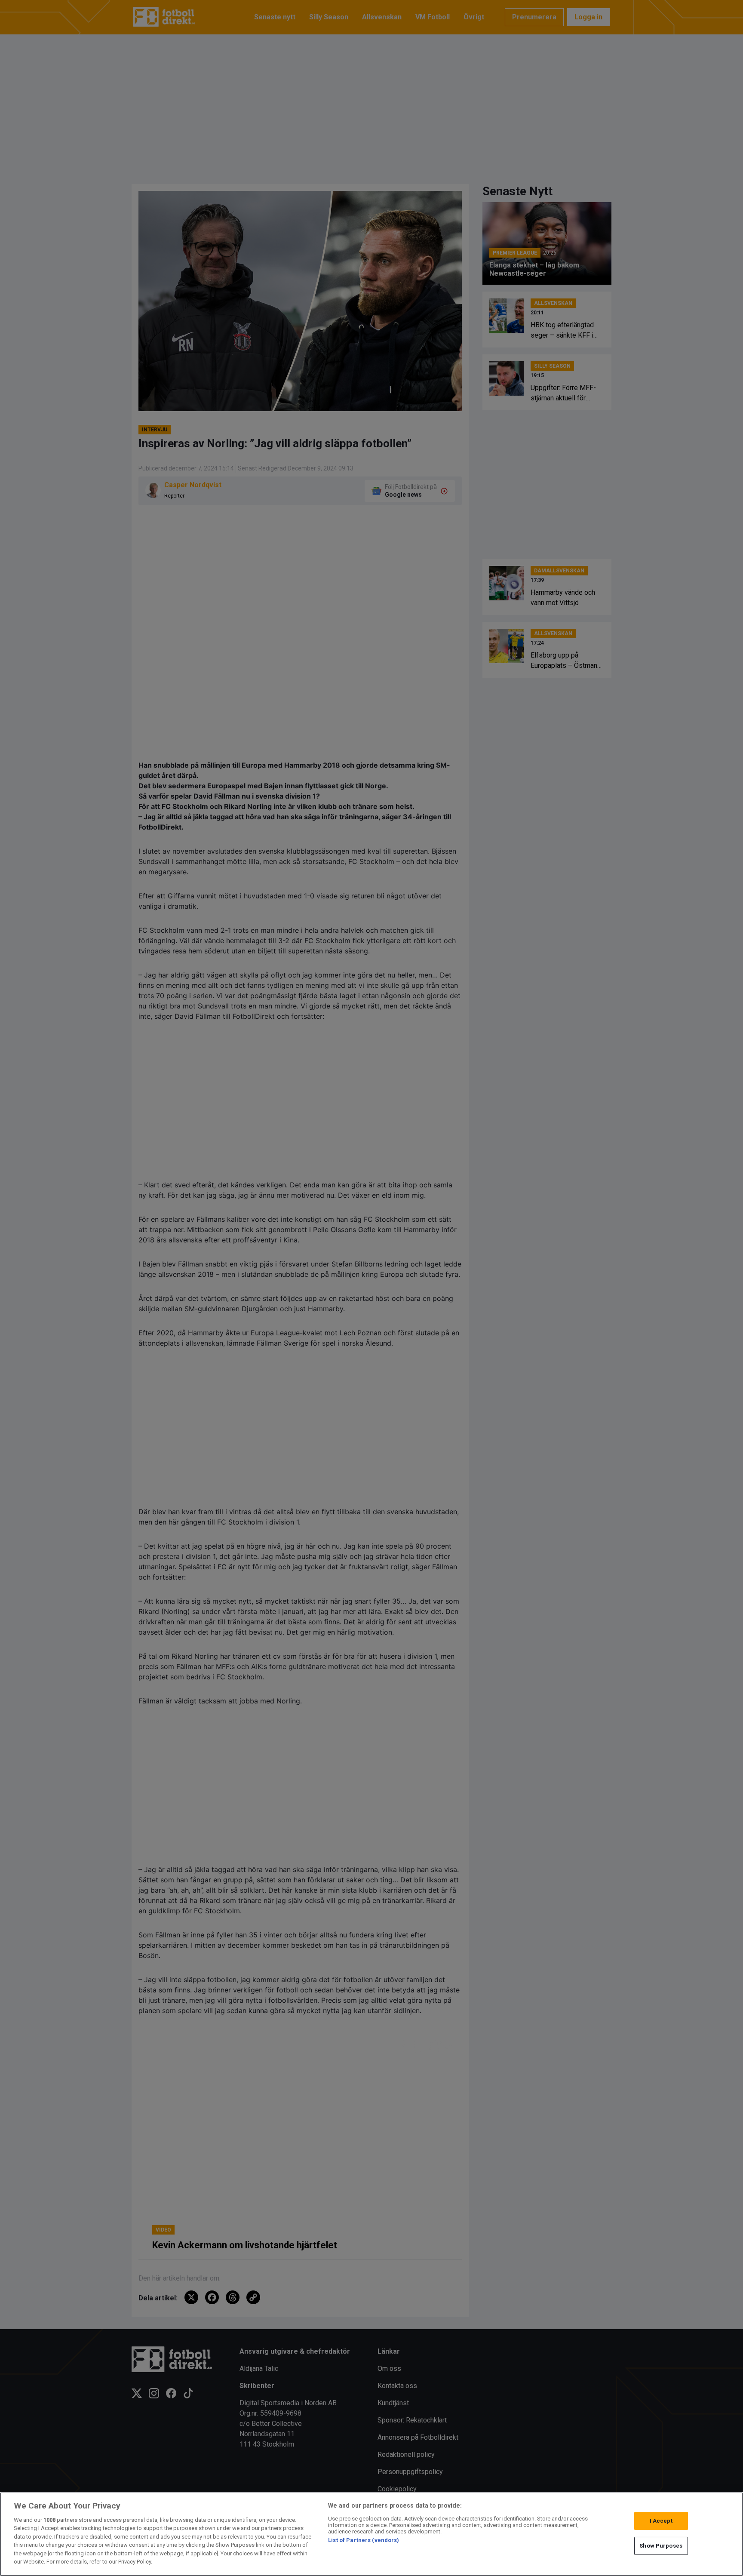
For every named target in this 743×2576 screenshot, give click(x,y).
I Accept (661, 2521)
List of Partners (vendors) (364, 2540)
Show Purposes (661, 2546)
